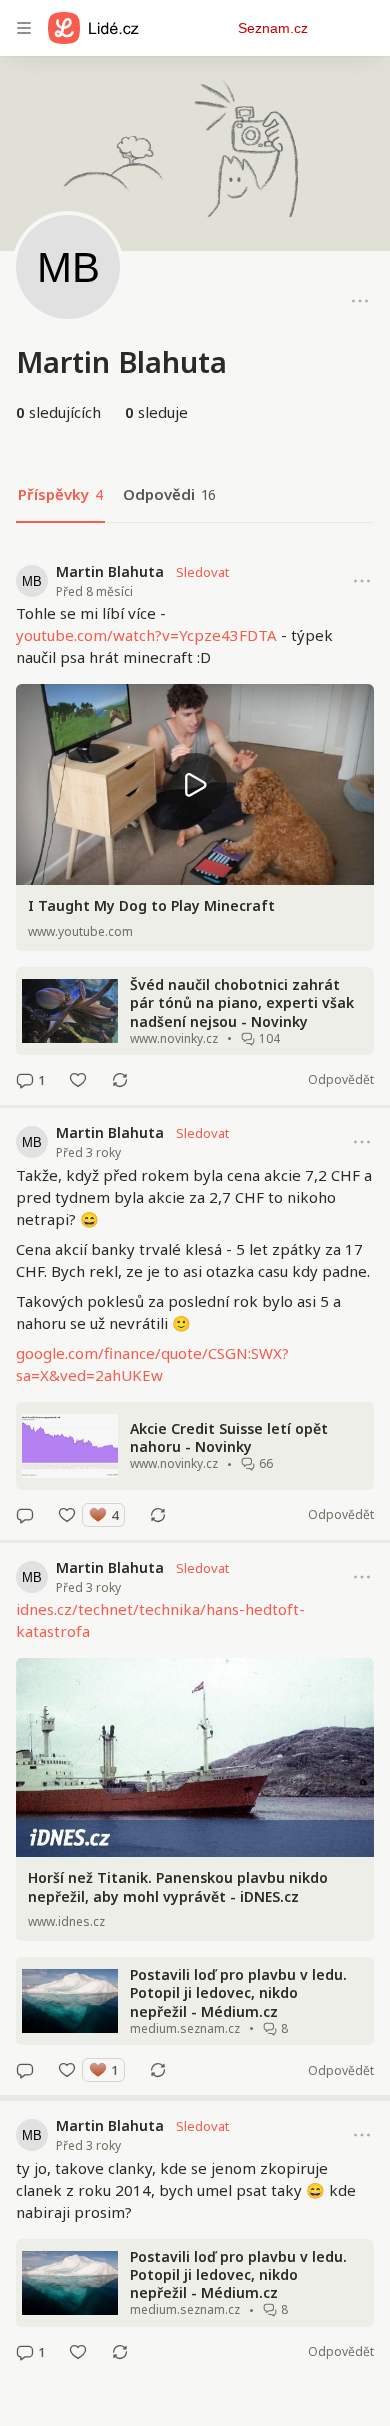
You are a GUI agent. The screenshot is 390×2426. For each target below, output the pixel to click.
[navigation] (24, 28)
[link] (195, 826)
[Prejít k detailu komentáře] (25, 1080)
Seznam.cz (273, 28)
